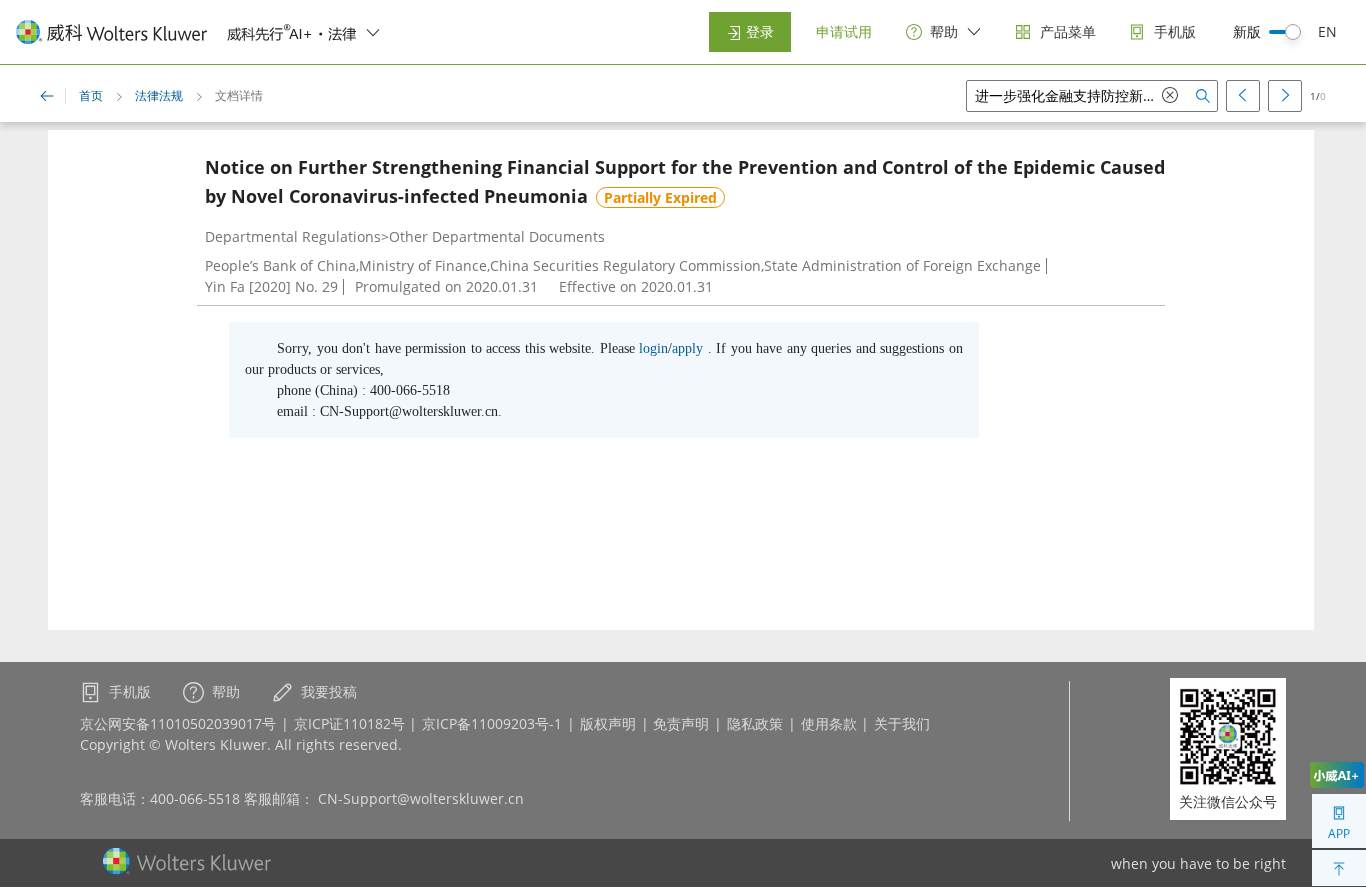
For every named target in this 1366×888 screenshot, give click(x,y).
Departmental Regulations (293, 236)
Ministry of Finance (423, 265)
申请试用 (844, 31)
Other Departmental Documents (497, 236)
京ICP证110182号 (349, 723)
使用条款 (829, 723)
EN (1327, 31)
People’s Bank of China (280, 265)
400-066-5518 (195, 798)
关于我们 (902, 723)
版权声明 (608, 723)
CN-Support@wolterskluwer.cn (421, 798)
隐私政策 (755, 723)
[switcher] (373, 32)
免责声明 (681, 723)
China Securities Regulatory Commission (625, 265)
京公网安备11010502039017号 (178, 723)
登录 (758, 31)
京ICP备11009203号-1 (492, 723)
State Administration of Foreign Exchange (902, 265)
